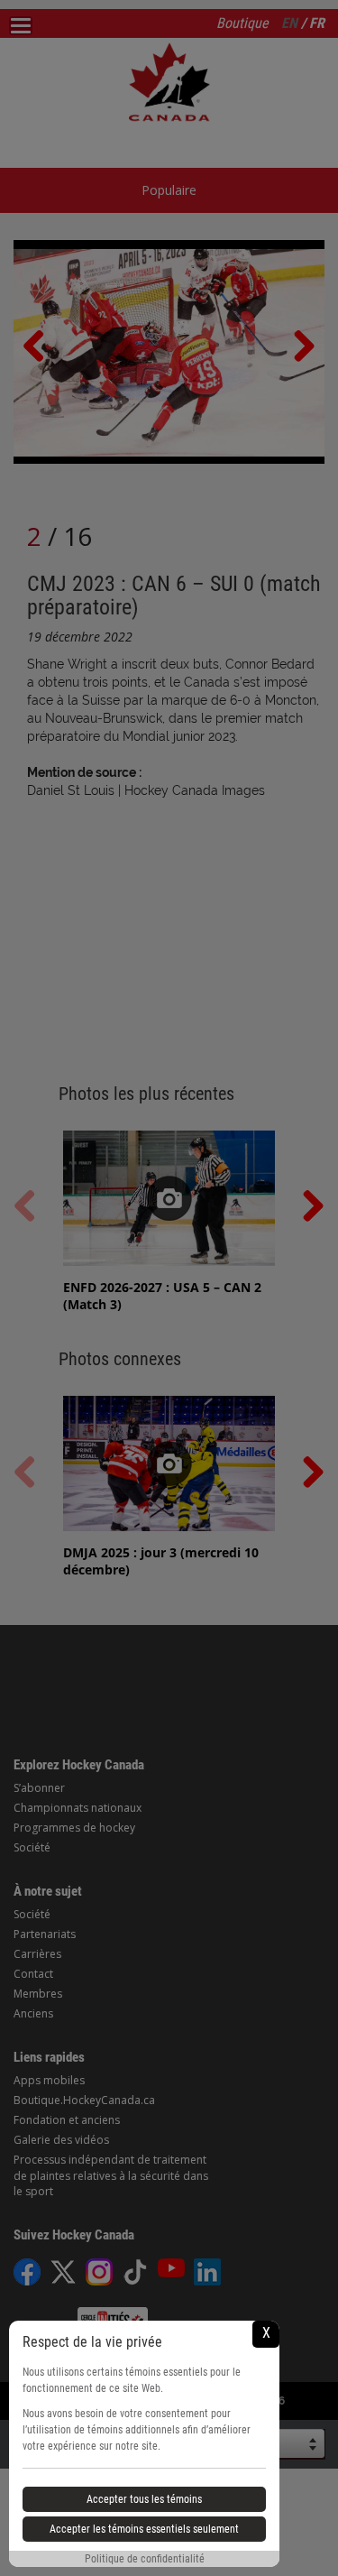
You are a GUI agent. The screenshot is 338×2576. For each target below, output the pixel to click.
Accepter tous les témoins (144, 2499)
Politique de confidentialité (145, 2559)
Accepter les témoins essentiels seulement (144, 2529)
